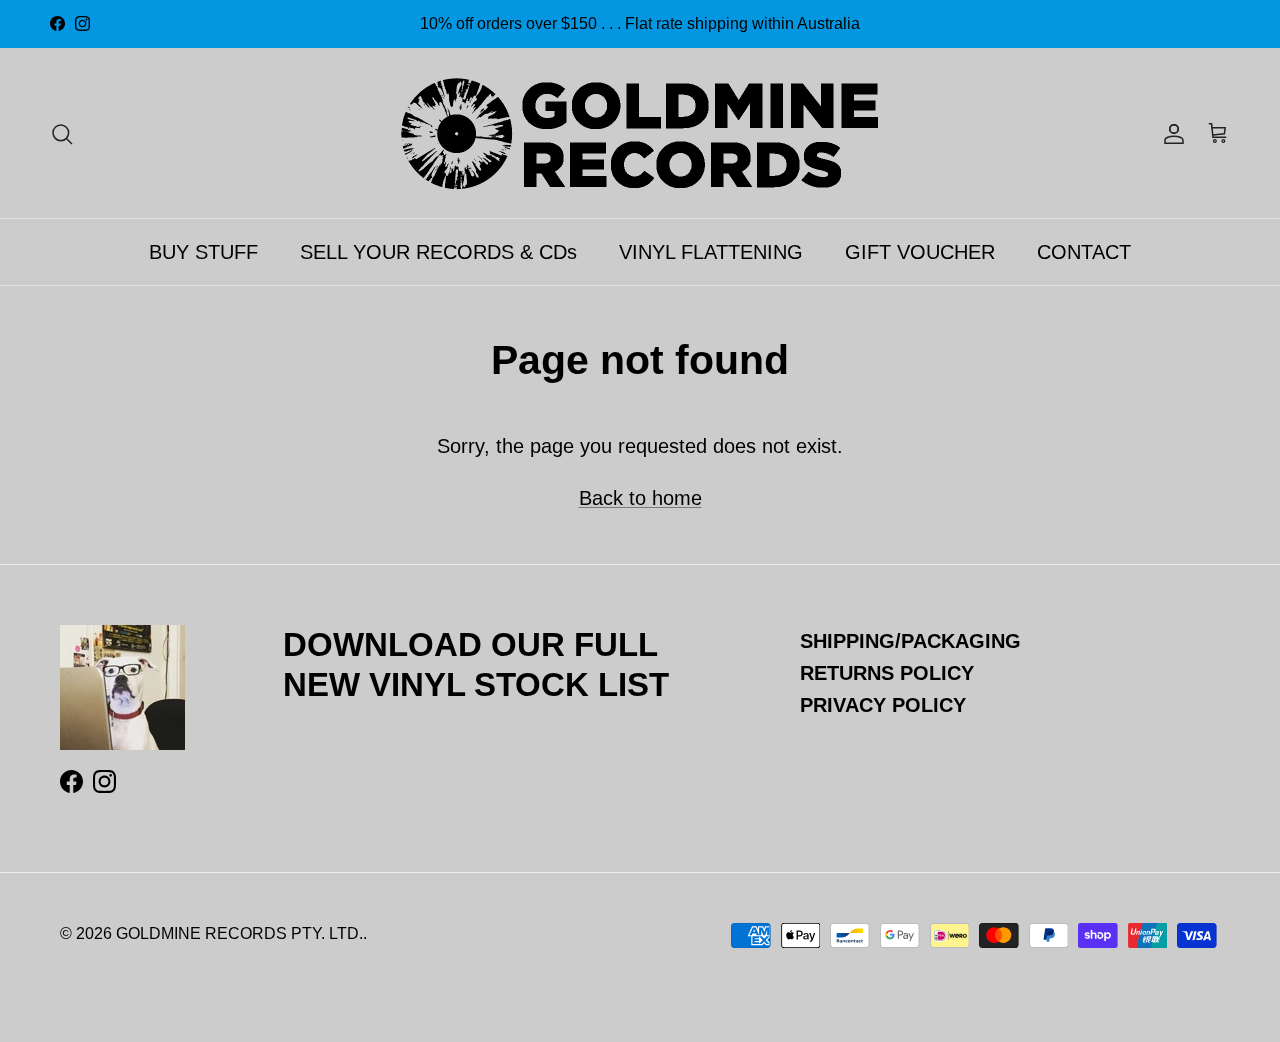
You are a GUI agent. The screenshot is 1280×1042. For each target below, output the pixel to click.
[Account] (1170, 133)
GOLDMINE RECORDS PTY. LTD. (239, 933)
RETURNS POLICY (887, 673)
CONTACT (1084, 252)
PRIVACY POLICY (883, 705)
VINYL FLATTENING (711, 252)
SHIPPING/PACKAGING (910, 641)
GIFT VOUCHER (920, 252)
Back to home (640, 498)
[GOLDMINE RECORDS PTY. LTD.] (640, 133)
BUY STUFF (203, 252)
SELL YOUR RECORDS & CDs (438, 252)
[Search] (62, 133)
